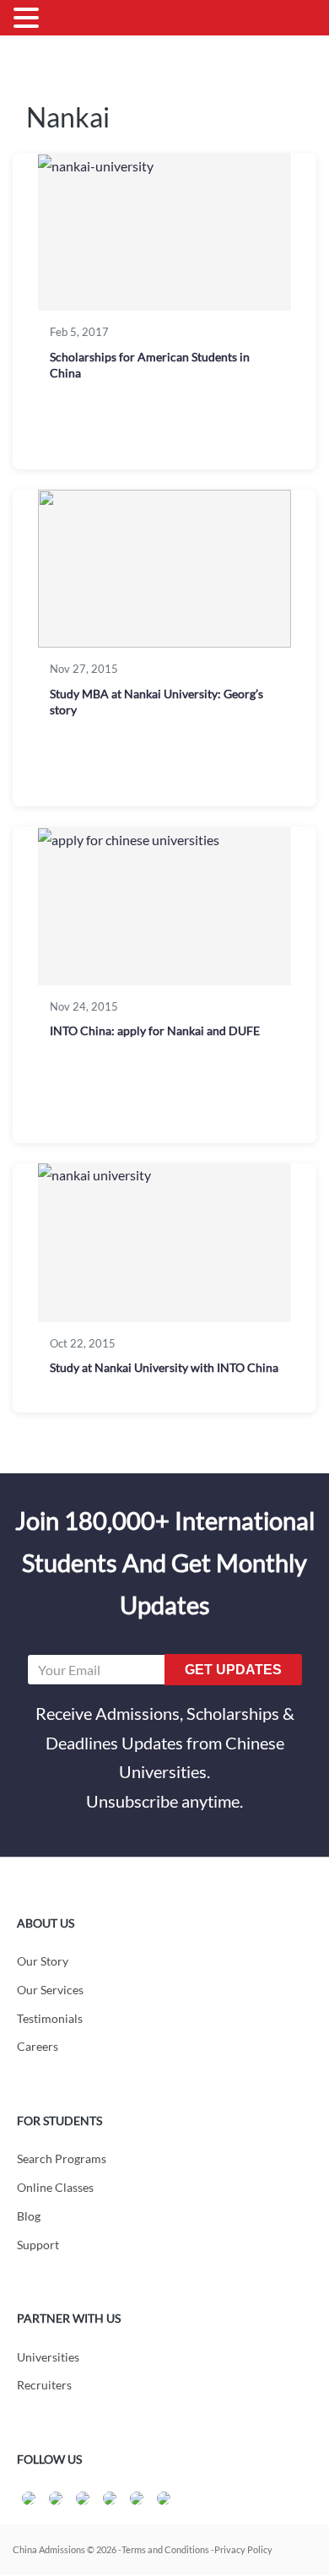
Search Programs (62, 2158)
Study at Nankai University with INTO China (164, 1367)
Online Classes (55, 2187)
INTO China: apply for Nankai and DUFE (155, 1030)
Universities (48, 2357)
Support (38, 2245)
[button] (29, 19)
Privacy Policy (243, 2549)
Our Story (43, 1961)
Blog (29, 2216)
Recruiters (44, 2385)
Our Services (50, 1990)
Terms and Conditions (165, 2549)
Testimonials (50, 2018)
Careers (38, 2046)
